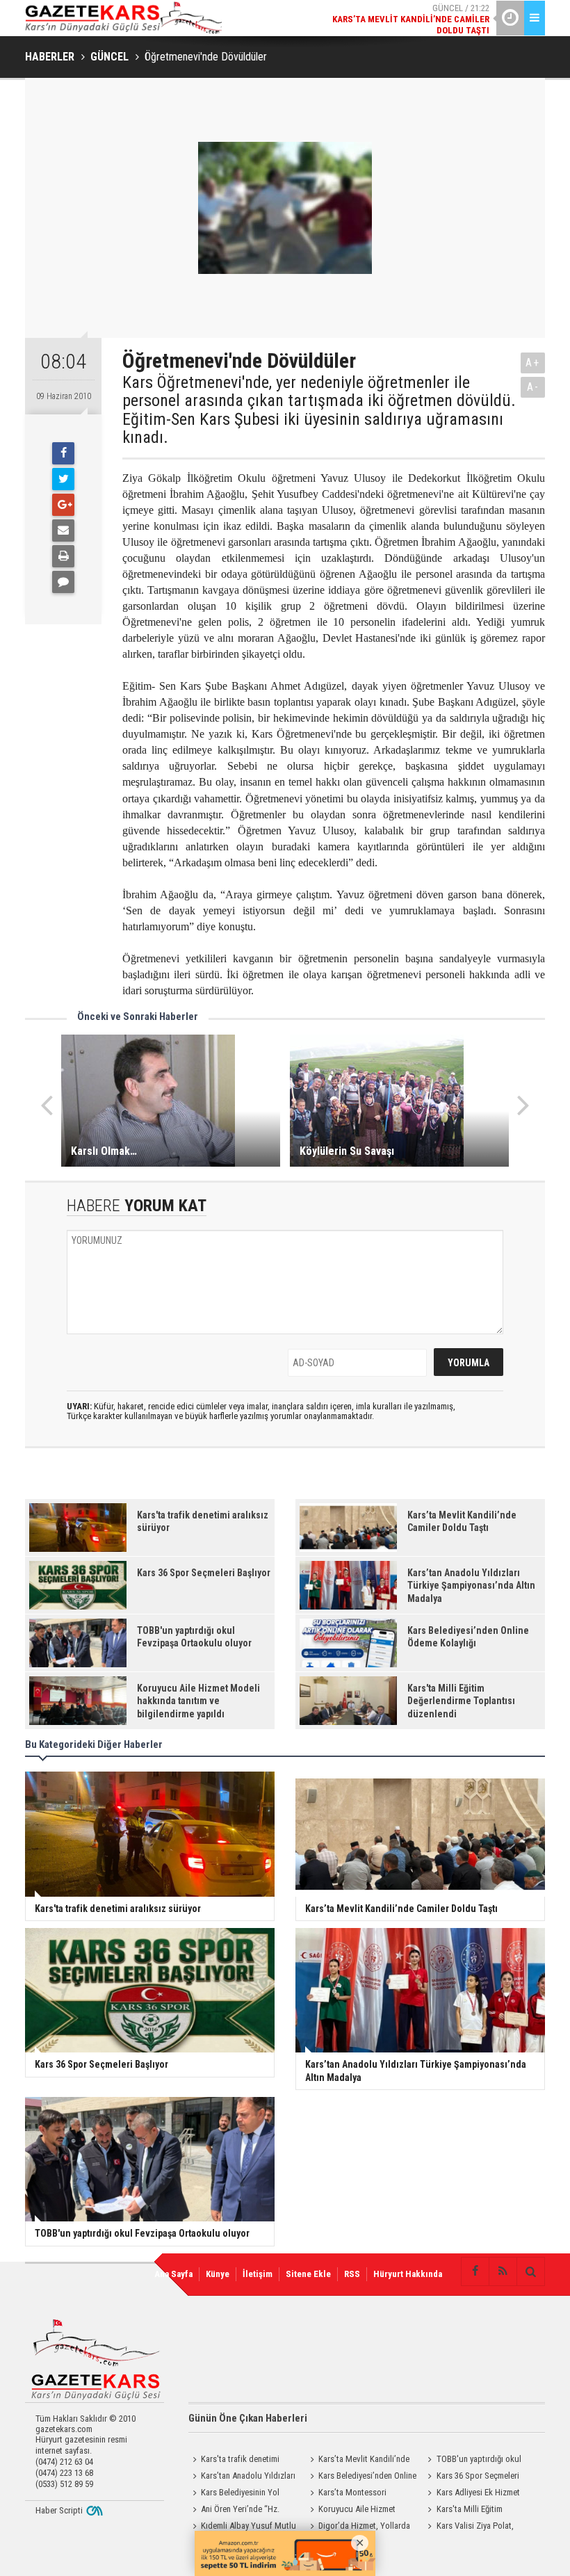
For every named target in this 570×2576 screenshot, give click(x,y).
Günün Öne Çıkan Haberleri (248, 2418)
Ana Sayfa (173, 2274)
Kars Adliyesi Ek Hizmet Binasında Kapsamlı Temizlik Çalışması (474, 2494)
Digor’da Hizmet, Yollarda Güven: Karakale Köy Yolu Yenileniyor (358, 2527)
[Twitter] (63, 479)
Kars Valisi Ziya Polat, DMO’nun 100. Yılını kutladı (472, 2527)
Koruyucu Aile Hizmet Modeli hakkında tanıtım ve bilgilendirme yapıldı (354, 2511)
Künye (218, 2274)
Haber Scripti (59, 2510)
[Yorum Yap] (63, 582)
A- (533, 387)
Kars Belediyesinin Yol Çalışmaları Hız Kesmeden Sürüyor (235, 2494)
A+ (533, 363)
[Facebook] (63, 453)
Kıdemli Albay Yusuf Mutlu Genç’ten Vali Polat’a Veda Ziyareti (242, 2527)
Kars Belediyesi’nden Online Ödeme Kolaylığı (361, 2477)
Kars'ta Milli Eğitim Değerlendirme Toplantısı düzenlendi (468, 2511)
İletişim (258, 2274)
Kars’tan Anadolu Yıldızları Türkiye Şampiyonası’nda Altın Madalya (242, 2477)
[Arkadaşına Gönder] (63, 530)
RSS (352, 2274)
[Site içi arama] (530, 2271)
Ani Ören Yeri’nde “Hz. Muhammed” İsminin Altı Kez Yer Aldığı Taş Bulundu (239, 2511)
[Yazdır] (63, 556)
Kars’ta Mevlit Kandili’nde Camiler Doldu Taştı (358, 2461)
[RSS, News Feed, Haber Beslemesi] (503, 2271)
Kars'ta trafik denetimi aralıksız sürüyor (234, 2461)
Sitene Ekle (308, 2274)
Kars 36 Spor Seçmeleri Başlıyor (472, 2477)
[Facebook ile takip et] (475, 2271)
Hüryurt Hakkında (408, 2274)
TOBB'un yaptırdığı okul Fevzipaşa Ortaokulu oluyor (474, 2461)
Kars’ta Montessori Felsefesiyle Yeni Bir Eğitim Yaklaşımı (353, 2494)
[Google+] (63, 505)
